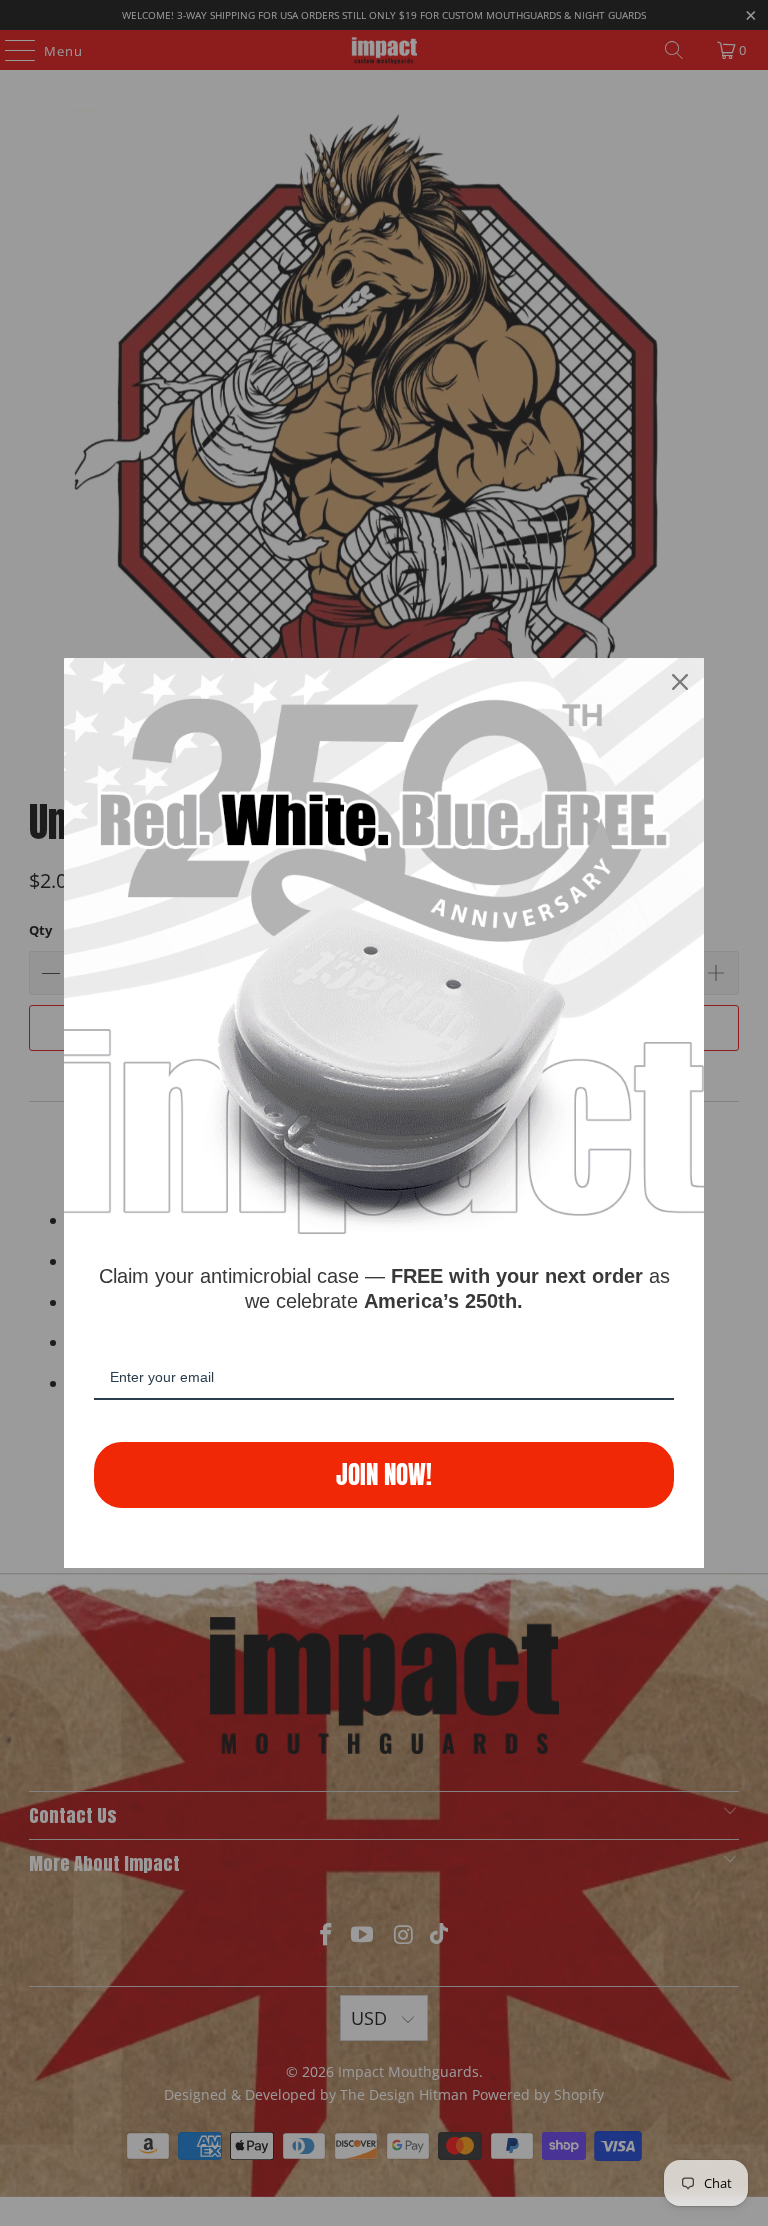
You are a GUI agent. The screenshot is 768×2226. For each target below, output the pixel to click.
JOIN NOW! (384, 1474)
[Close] (680, 682)
